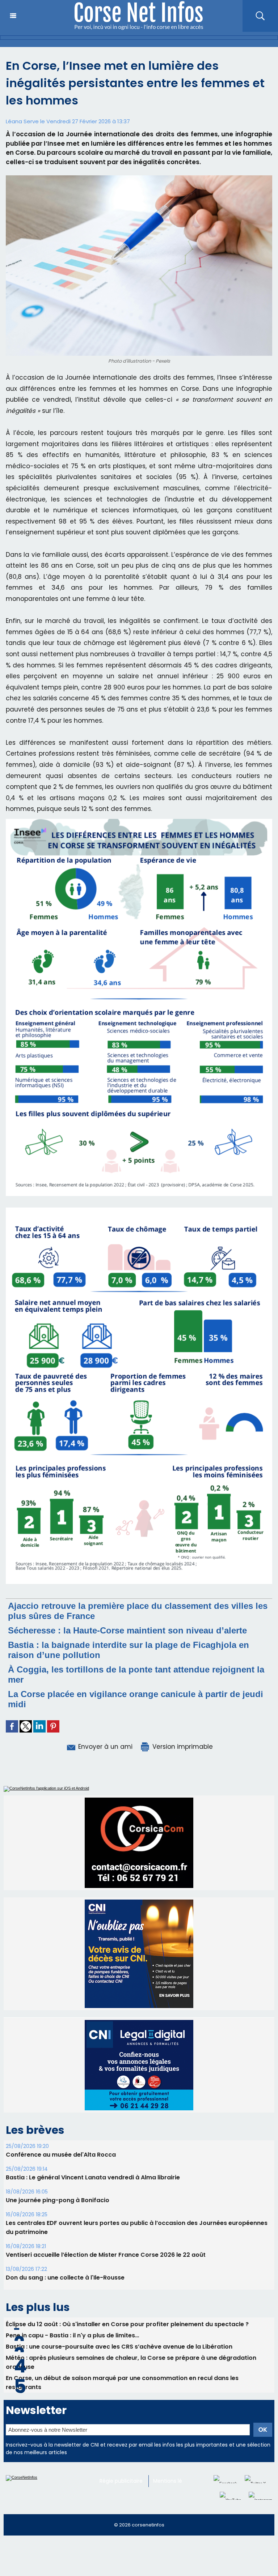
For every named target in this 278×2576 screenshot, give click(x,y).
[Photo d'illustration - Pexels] (139, 178)
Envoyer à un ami (104, 1747)
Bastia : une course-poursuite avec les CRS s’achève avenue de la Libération (119, 2347)
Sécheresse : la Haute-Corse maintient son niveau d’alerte (127, 1630)
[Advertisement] (132, 2559)
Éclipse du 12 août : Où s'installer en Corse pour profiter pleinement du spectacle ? (127, 2324)
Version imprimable (182, 1747)
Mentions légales (174, 2481)
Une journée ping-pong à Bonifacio (58, 2200)
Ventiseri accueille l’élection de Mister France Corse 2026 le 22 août (106, 2255)
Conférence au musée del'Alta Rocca (61, 2155)
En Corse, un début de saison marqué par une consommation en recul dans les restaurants (122, 2383)
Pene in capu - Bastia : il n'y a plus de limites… (72, 2335)
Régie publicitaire (121, 2481)
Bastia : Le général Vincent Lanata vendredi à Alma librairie (93, 2177)
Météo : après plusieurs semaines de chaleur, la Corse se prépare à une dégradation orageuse (131, 2362)
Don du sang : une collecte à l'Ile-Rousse (65, 2278)
